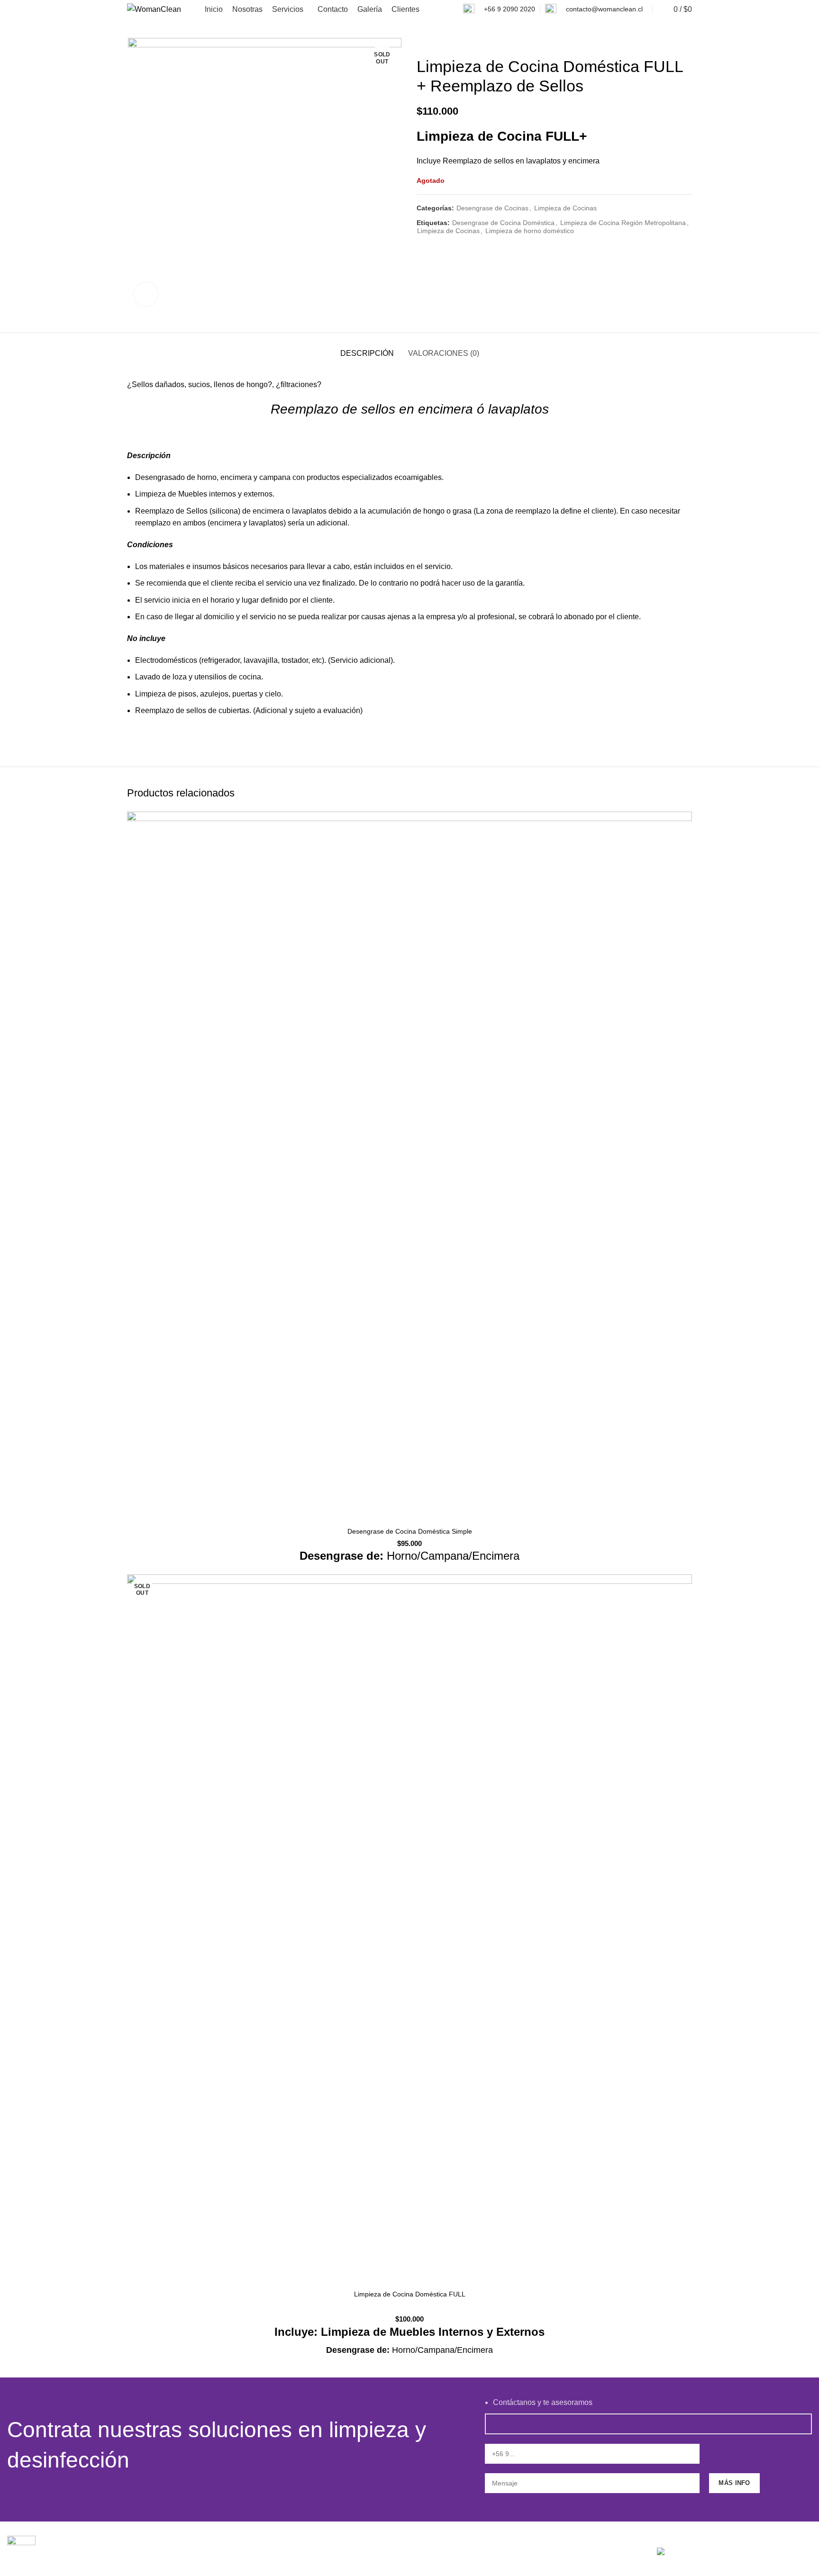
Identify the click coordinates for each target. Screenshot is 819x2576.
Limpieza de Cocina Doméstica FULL (410, 2294)
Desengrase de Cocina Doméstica (503, 223)
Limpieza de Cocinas (565, 208)
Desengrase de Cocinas (492, 208)
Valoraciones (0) (444, 353)
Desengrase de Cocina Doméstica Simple (410, 1531)
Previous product (668, 43)
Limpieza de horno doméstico (530, 231)
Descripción (367, 353)
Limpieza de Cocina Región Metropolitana (623, 223)
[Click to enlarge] (146, 294)
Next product (687, 43)
